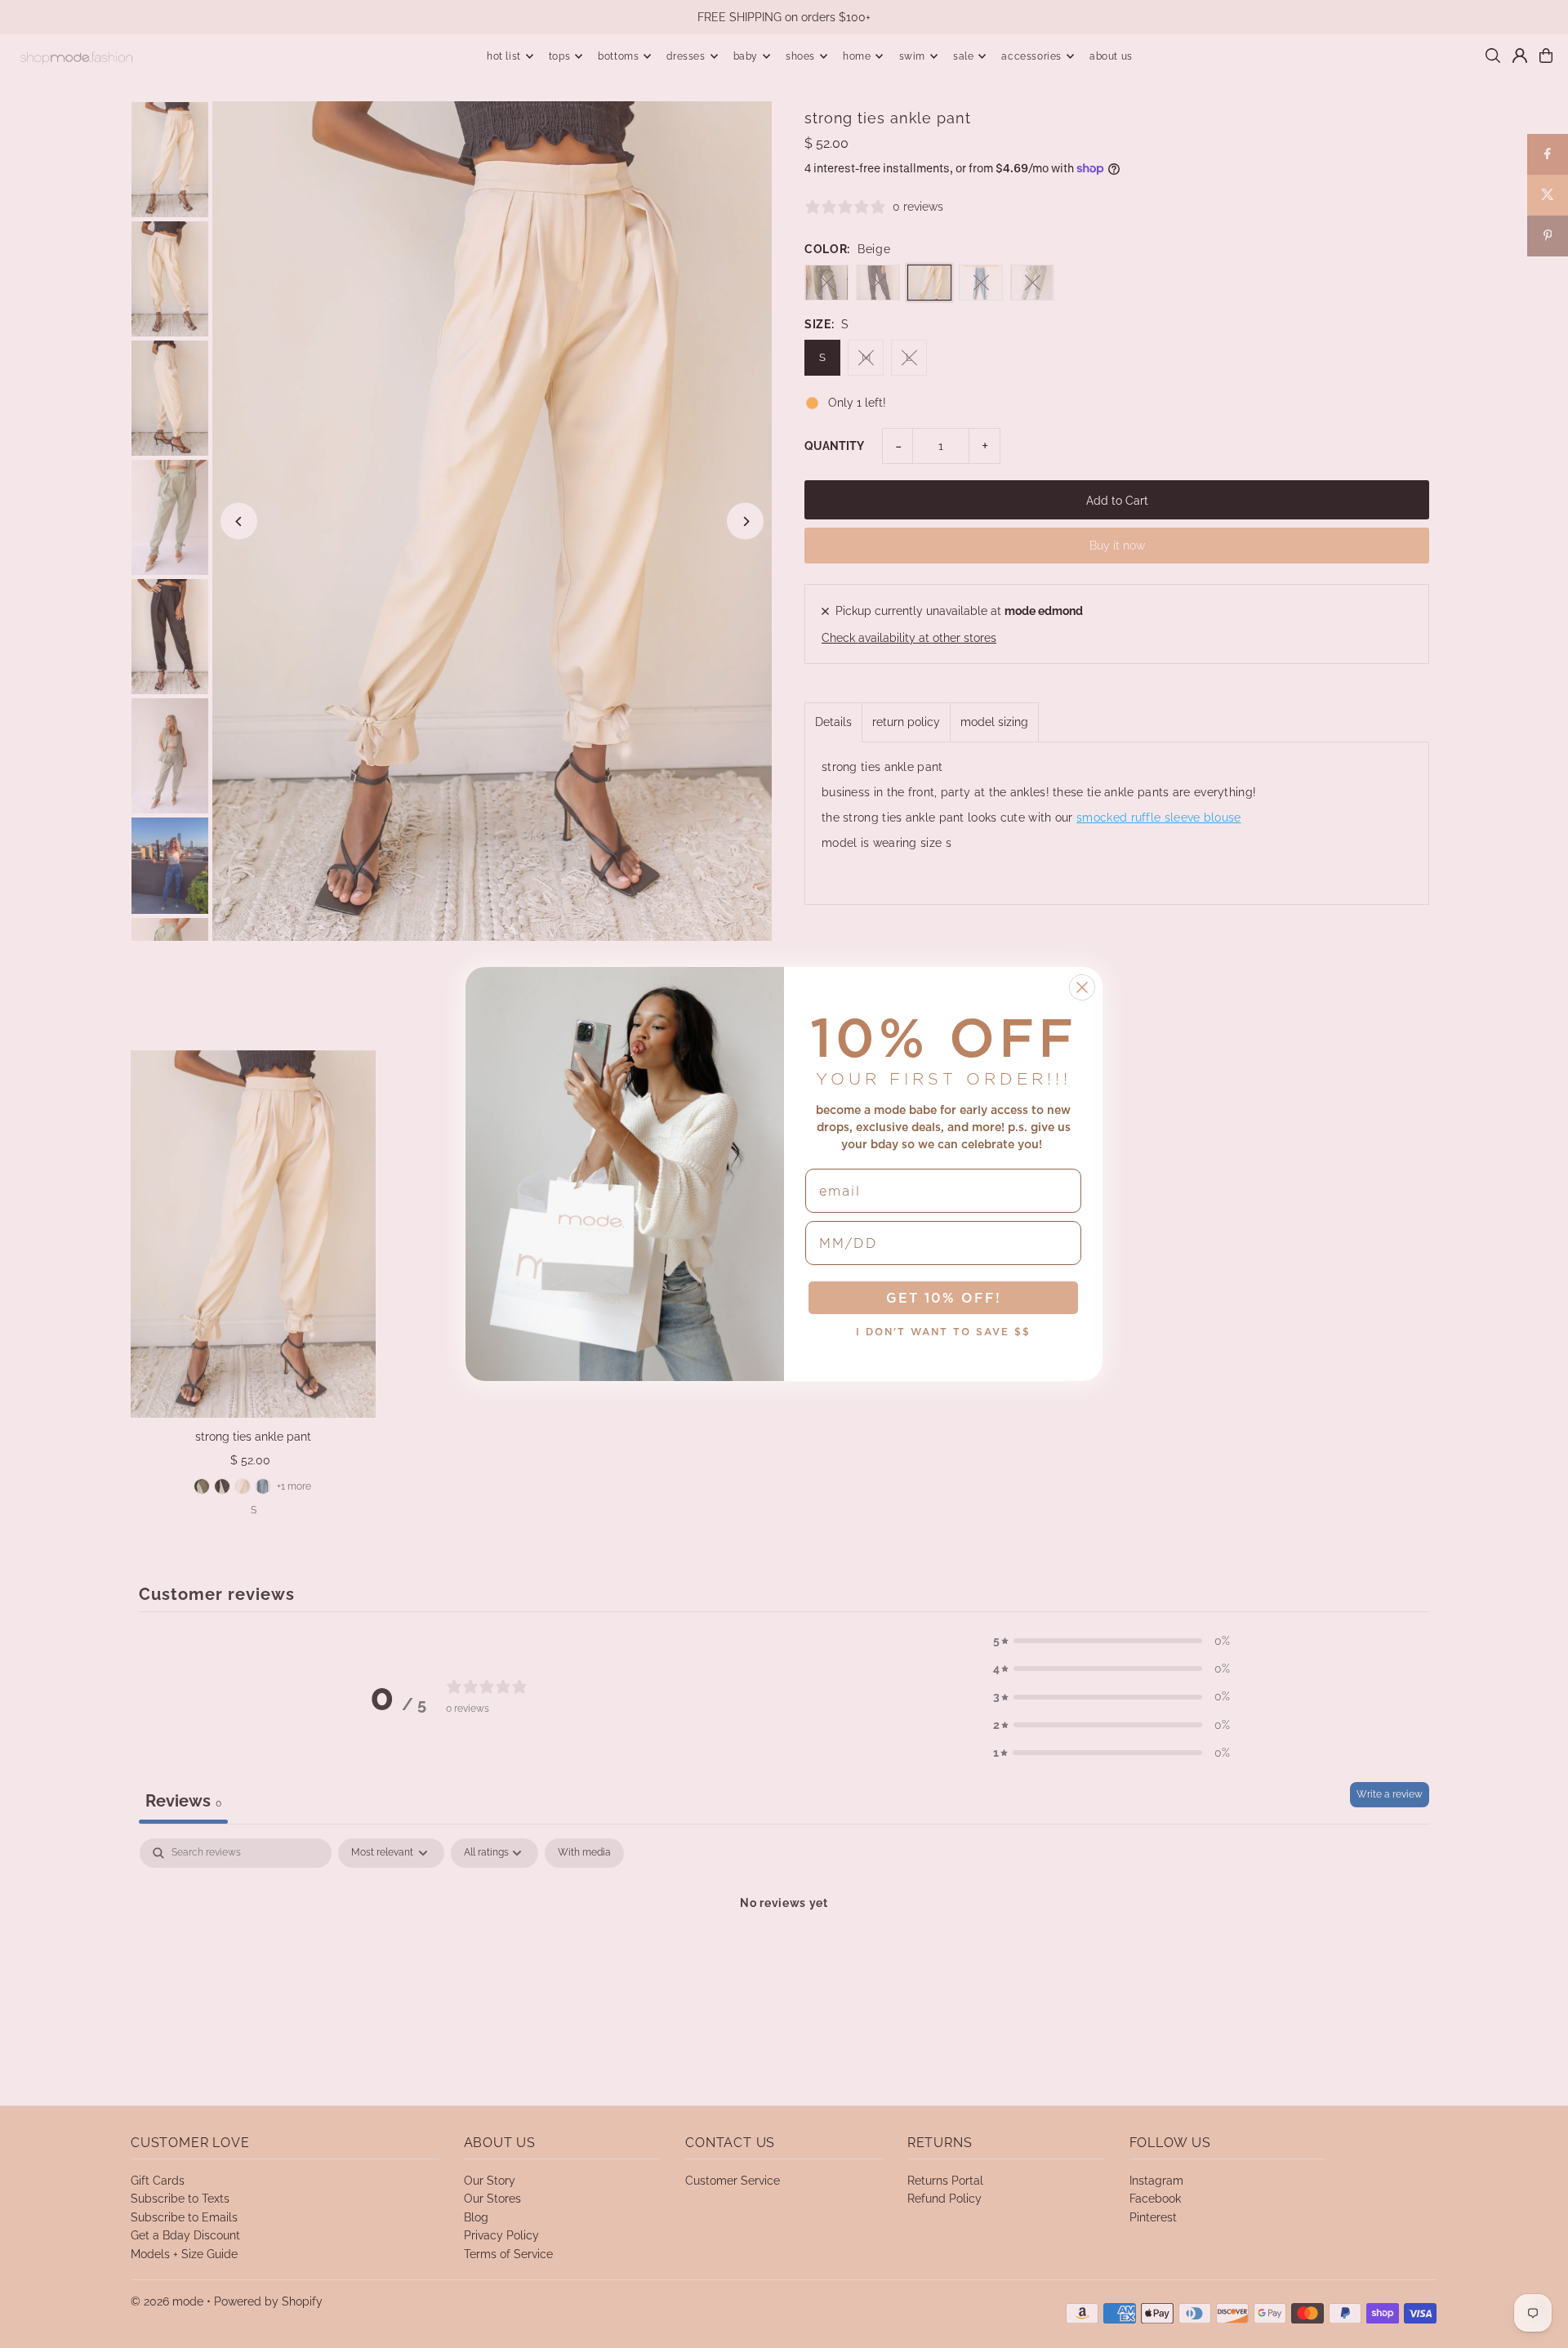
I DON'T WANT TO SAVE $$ (943, 1332)
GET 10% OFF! (944, 1298)
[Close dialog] (1082, 987)
